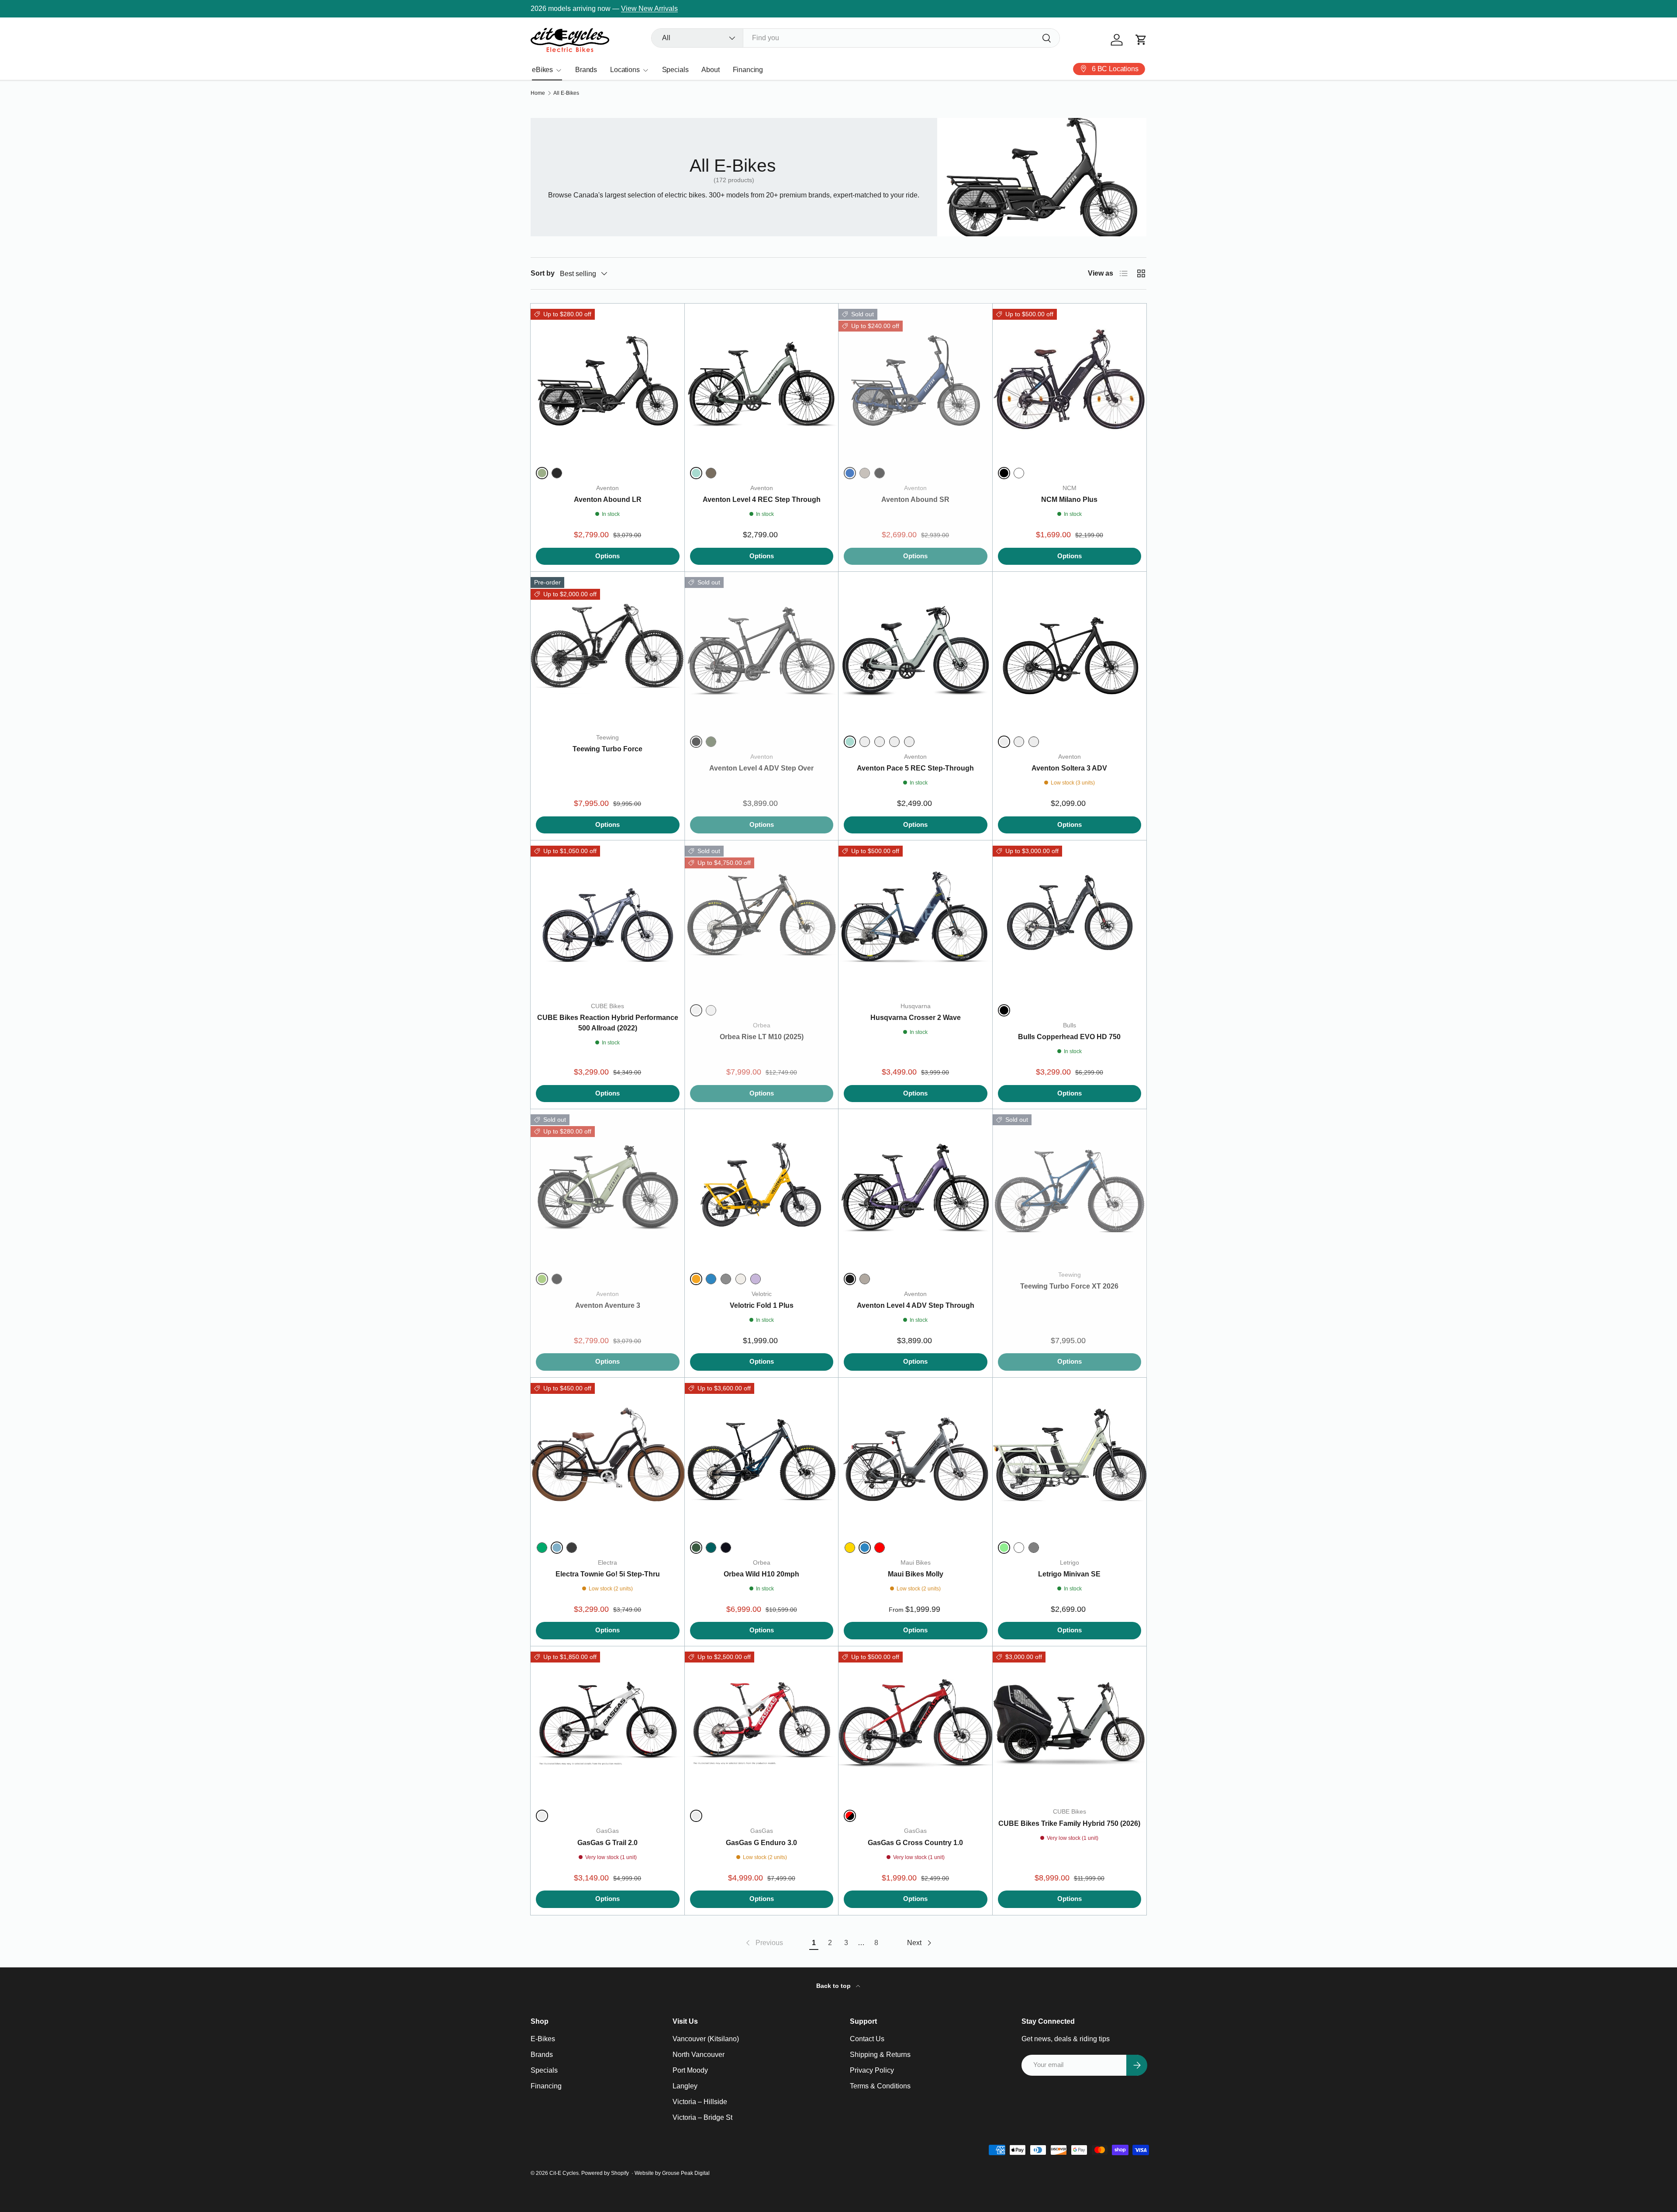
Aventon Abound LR (608, 499)
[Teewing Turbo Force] (608, 649)
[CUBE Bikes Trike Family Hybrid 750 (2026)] (1070, 1723)
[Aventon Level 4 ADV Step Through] (916, 1186)
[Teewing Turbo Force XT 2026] (1070, 1186)
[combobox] (856, 38)
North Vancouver (699, 2055)
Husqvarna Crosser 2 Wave (916, 1018)
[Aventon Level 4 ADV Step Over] (762, 649)
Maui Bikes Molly (916, 1574)
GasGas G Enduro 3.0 (761, 1843)
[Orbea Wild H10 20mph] (762, 1455)
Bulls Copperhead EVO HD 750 (1069, 1037)
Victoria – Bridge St (702, 2117)
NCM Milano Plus (1069, 499)
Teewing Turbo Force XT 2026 (1069, 1286)
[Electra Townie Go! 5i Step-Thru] (608, 1455)
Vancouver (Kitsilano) (706, 2039)
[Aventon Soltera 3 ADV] (1070, 649)
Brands (586, 70)
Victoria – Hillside (700, 2102)
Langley (685, 2086)
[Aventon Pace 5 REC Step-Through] (916, 649)
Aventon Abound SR (915, 499)
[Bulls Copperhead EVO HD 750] (1070, 918)
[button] (1141, 40)
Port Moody (690, 2070)
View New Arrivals (649, 9)
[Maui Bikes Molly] (916, 1455)
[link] (764, 1943)
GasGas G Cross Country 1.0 (915, 1843)
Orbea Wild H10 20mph (761, 1574)
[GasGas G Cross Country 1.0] (916, 1723)
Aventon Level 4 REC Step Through (762, 499)
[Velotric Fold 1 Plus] (762, 1186)
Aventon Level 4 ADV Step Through (916, 1305)
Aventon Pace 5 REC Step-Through (915, 768)
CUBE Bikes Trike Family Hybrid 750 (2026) (1069, 1823)
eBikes (542, 70)
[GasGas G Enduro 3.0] (762, 1723)
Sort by (543, 273)
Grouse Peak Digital (686, 2173)
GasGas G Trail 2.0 (607, 1843)
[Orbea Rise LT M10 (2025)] (762, 918)
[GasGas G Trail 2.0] (608, 1723)
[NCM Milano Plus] (1070, 381)
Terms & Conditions (880, 2086)
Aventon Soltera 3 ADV (1069, 768)
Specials (675, 70)
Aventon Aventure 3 (608, 1305)
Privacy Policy (872, 2070)
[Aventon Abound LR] (608, 381)
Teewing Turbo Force (607, 749)
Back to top (834, 1986)
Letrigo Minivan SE (1069, 1574)
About (710, 70)
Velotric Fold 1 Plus (762, 1305)
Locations (625, 70)
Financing (748, 70)
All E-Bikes (566, 93)
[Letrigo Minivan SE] (1070, 1455)
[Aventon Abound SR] (916, 381)
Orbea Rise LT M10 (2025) (762, 1037)
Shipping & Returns (880, 2055)
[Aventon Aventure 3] (608, 1186)
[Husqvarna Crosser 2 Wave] (916, 918)
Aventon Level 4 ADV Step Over (761, 768)
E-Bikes (543, 2039)
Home (538, 93)
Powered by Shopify (605, 2173)
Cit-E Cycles (564, 2173)
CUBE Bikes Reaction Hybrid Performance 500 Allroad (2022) (608, 1023)
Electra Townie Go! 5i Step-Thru (608, 1574)
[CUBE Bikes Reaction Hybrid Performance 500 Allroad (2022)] (608, 918)
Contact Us (867, 2039)
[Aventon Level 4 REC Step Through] (762, 381)
